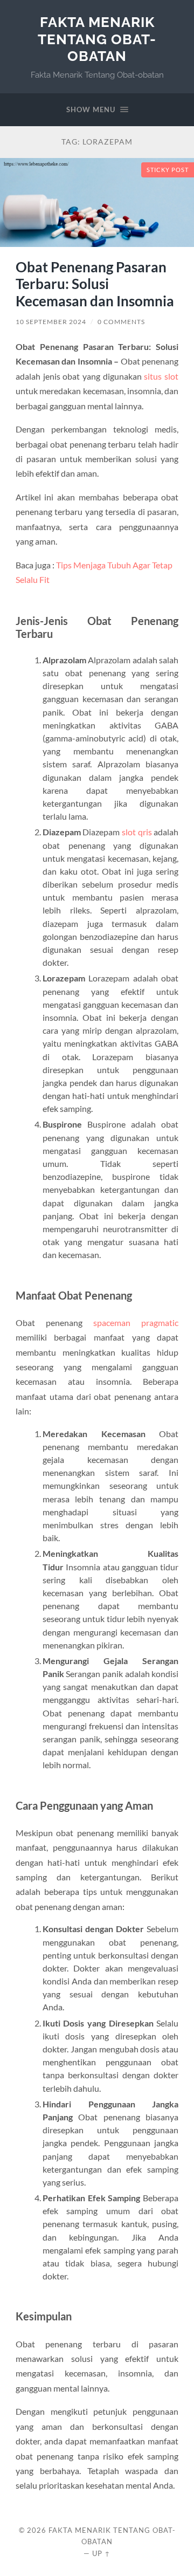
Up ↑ (101, 2553)
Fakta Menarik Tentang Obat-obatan (97, 39)
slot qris (137, 832)
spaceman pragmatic (136, 1323)
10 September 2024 (51, 322)
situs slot (161, 376)
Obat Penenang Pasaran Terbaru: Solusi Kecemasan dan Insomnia (95, 284)
